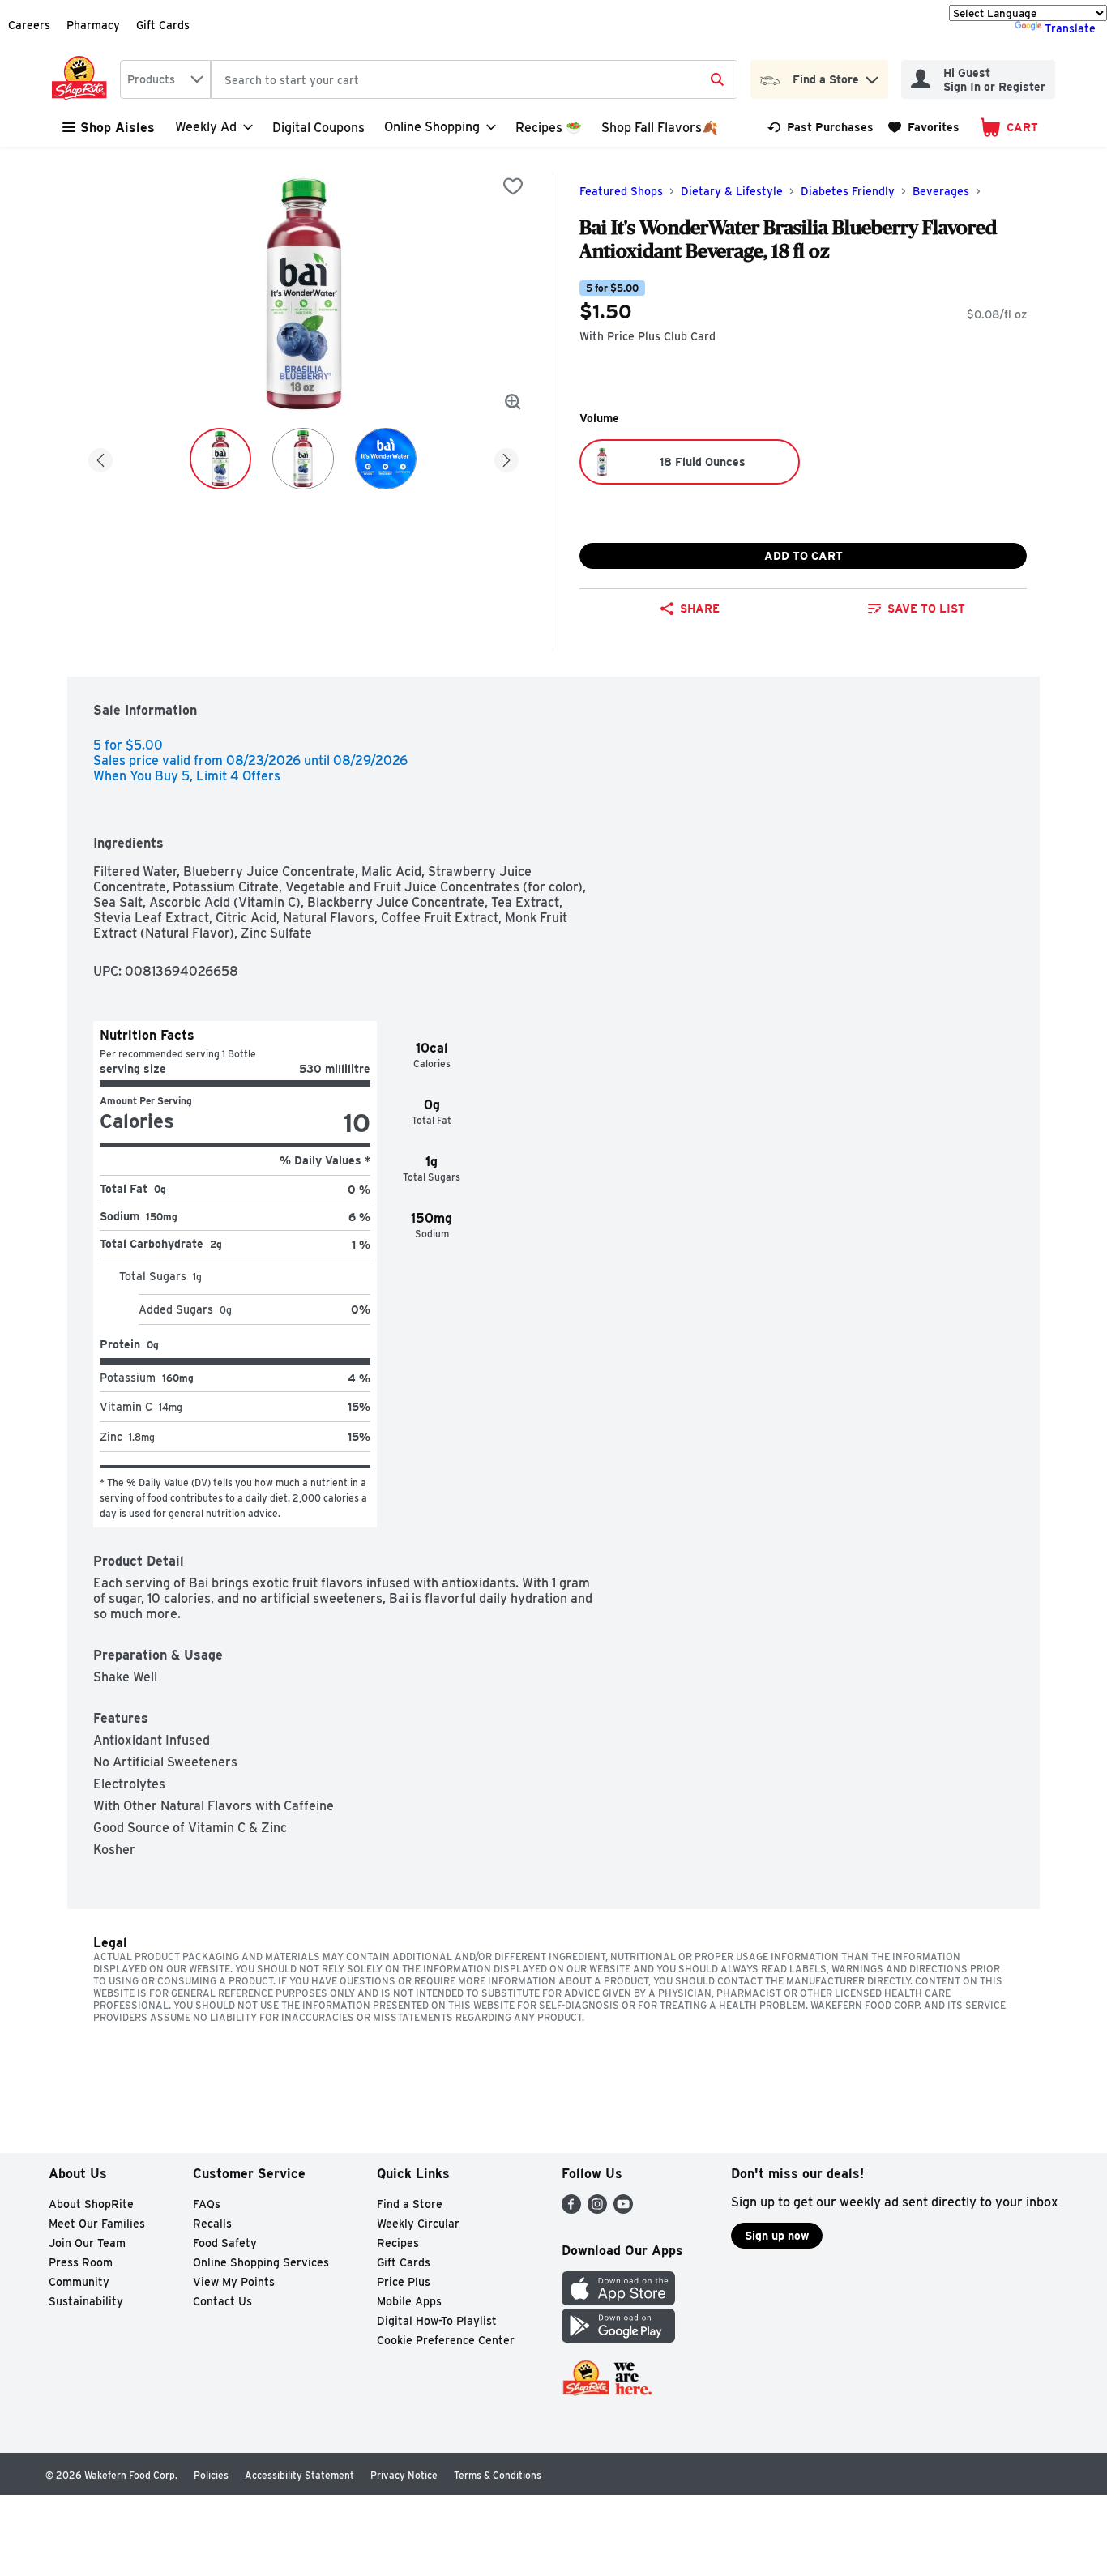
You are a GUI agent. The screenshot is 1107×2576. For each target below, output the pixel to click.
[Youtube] (623, 2209)
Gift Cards (163, 25)
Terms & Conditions (498, 2475)
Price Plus (404, 2282)
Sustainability (86, 2301)
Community (79, 2282)
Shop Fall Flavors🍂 (660, 128)
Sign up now (777, 2236)
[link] (821, 127)
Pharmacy (93, 25)
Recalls (212, 2224)
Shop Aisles (118, 128)
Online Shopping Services (261, 2262)
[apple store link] (618, 2301)
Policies (211, 2475)
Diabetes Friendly (848, 191)
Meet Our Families (97, 2224)
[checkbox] (513, 186)
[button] (872, 76)
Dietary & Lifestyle (732, 191)
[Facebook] (571, 2209)
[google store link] (618, 2338)
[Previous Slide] (100, 457)
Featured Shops (621, 191)
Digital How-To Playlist (437, 2321)
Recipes (398, 2243)
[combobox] (165, 79)
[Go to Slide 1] (220, 459)
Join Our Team (87, 2243)
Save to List (926, 609)
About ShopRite (91, 2204)
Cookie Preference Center (446, 2340)
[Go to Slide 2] (303, 459)
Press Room (81, 2262)
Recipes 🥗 (549, 128)
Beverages (941, 191)
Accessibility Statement (299, 2475)
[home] (83, 79)
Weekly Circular (418, 2224)
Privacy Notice (404, 2475)
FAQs (207, 2204)
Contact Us (222, 2301)
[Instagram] (597, 2209)
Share (700, 609)
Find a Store (410, 2204)
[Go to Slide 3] (386, 459)
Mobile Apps (409, 2301)
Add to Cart (804, 556)
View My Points (234, 2282)
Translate (1070, 28)
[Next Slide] (506, 457)
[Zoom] (513, 402)
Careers (29, 25)
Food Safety (225, 2243)
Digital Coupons (318, 128)
